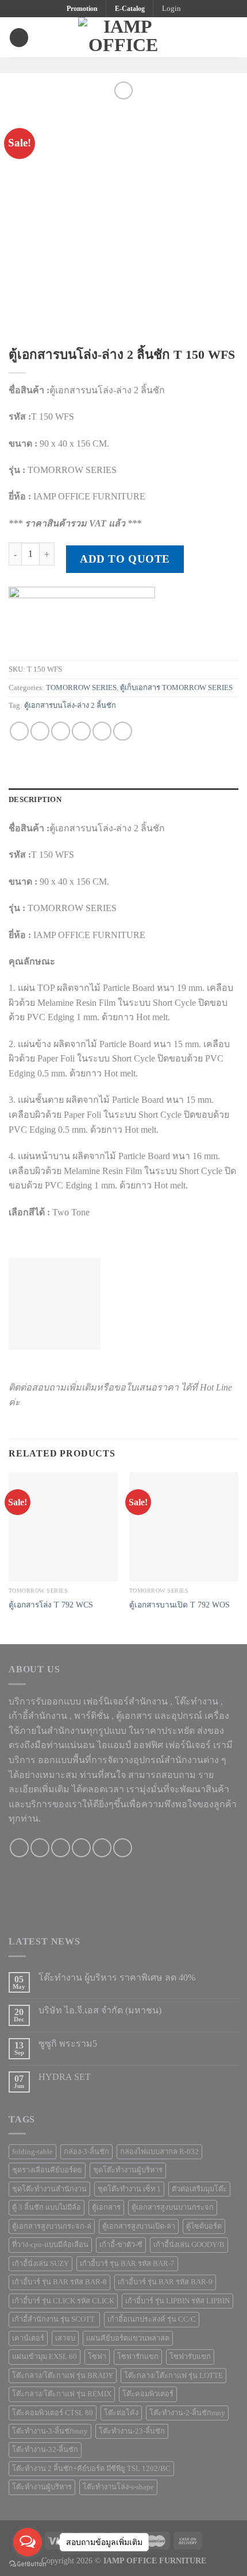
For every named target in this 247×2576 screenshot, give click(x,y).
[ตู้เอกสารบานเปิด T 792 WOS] (184, 1527)
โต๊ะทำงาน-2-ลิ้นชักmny (187, 2413)
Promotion (82, 9)
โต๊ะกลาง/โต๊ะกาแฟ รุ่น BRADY (63, 2376)
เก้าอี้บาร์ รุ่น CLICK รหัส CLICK (63, 2301)
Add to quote (125, 559)
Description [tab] (35, 800)
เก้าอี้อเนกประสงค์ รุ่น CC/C (152, 2319)
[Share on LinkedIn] (123, 731)
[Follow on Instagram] (116, 65)
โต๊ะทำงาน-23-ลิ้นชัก (132, 2431)
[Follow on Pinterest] (146, 65)
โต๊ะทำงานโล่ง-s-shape (118, 2487)
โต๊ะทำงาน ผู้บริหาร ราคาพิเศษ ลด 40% (117, 1977)
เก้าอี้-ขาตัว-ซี (121, 2245)
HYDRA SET (65, 2077)
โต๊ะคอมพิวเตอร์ (148, 2394)
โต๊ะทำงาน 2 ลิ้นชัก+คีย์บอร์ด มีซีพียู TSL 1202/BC (91, 2469)
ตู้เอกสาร (106, 2207)
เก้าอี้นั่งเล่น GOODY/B (189, 2245)
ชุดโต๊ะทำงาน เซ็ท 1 (129, 2189)
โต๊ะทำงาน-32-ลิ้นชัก (45, 2450)
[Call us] (81, 1848)
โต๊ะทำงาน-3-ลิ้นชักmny (50, 2431)
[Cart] (233, 37)
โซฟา (97, 2357)
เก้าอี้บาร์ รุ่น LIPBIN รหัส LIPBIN (177, 2301)
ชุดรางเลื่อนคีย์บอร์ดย (47, 2170)
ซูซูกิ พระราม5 (68, 2044)
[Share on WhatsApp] (19, 731)
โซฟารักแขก (138, 2357)
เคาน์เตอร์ (28, 2338)
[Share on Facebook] (40, 731)
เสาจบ (65, 2338)
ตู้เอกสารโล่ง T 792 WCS (51, 1605)
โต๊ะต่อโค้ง (121, 2413)
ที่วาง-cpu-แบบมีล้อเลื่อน (50, 2245)
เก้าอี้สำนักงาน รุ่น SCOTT (54, 2319)
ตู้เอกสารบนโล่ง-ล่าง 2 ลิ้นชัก (70, 706)
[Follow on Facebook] (101, 65)
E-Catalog (130, 9)
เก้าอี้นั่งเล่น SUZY (40, 2264)
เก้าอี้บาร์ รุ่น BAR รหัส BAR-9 (165, 2282)
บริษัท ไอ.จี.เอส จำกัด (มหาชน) (100, 2010)
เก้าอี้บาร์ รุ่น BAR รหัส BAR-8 (59, 2282)
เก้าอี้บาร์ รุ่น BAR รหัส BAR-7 (127, 2264)
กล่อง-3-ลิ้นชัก (86, 2152)
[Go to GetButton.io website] (28, 2564)
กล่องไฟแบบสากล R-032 (159, 2152)
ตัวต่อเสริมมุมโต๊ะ (199, 2189)
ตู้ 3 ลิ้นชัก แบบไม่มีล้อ (47, 2207)
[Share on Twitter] (61, 731)
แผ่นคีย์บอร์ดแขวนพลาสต (128, 2338)
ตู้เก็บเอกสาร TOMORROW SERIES (176, 688)
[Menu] (19, 38)
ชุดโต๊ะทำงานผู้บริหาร (128, 2170)
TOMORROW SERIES (81, 688)
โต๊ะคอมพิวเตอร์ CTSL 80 (53, 2413)
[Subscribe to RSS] (123, 1848)
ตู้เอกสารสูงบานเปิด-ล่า (139, 2226)
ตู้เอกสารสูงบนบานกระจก (173, 2207)
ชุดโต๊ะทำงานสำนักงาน (49, 2189)
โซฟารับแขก (190, 2357)
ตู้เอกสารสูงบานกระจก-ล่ (52, 2226)
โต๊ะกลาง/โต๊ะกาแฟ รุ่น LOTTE (173, 2376)
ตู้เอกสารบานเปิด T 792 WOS (180, 1605)
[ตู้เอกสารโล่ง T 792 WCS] (63, 1527)
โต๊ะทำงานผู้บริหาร (42, 2487)
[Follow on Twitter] (131, 65)
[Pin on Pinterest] (102, 731)
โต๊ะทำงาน (196, 1701)
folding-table (32, 2152)
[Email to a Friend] (81, 731)
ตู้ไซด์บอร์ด (204, 2226)
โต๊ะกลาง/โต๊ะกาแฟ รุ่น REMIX (62, 2394)
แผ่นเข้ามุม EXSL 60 (45, 2357)
